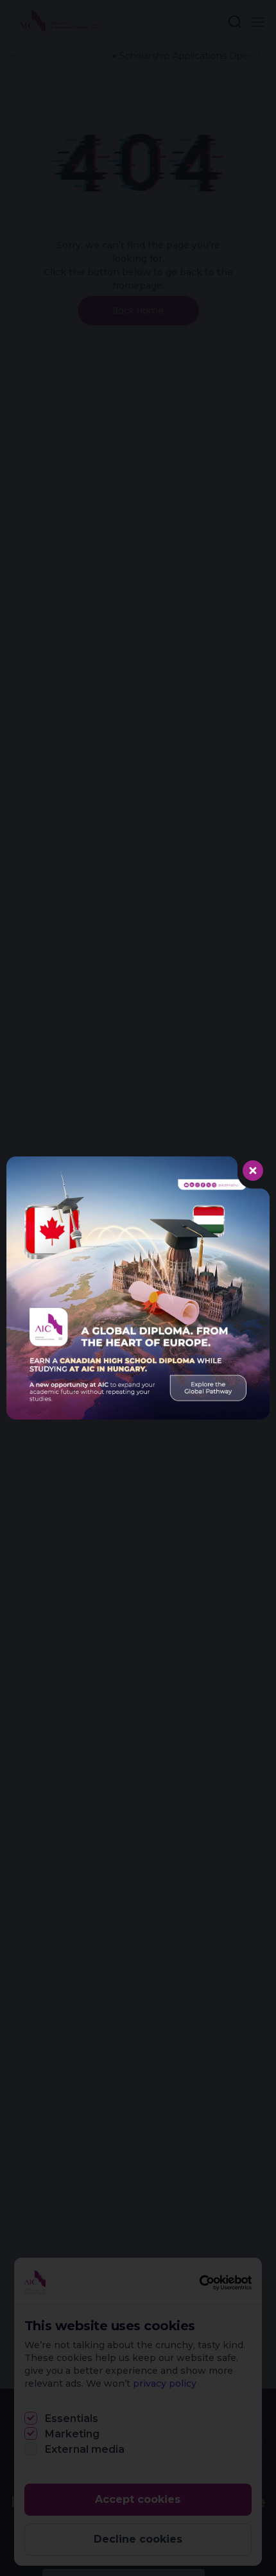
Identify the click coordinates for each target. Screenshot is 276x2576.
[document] (138, 1288)
